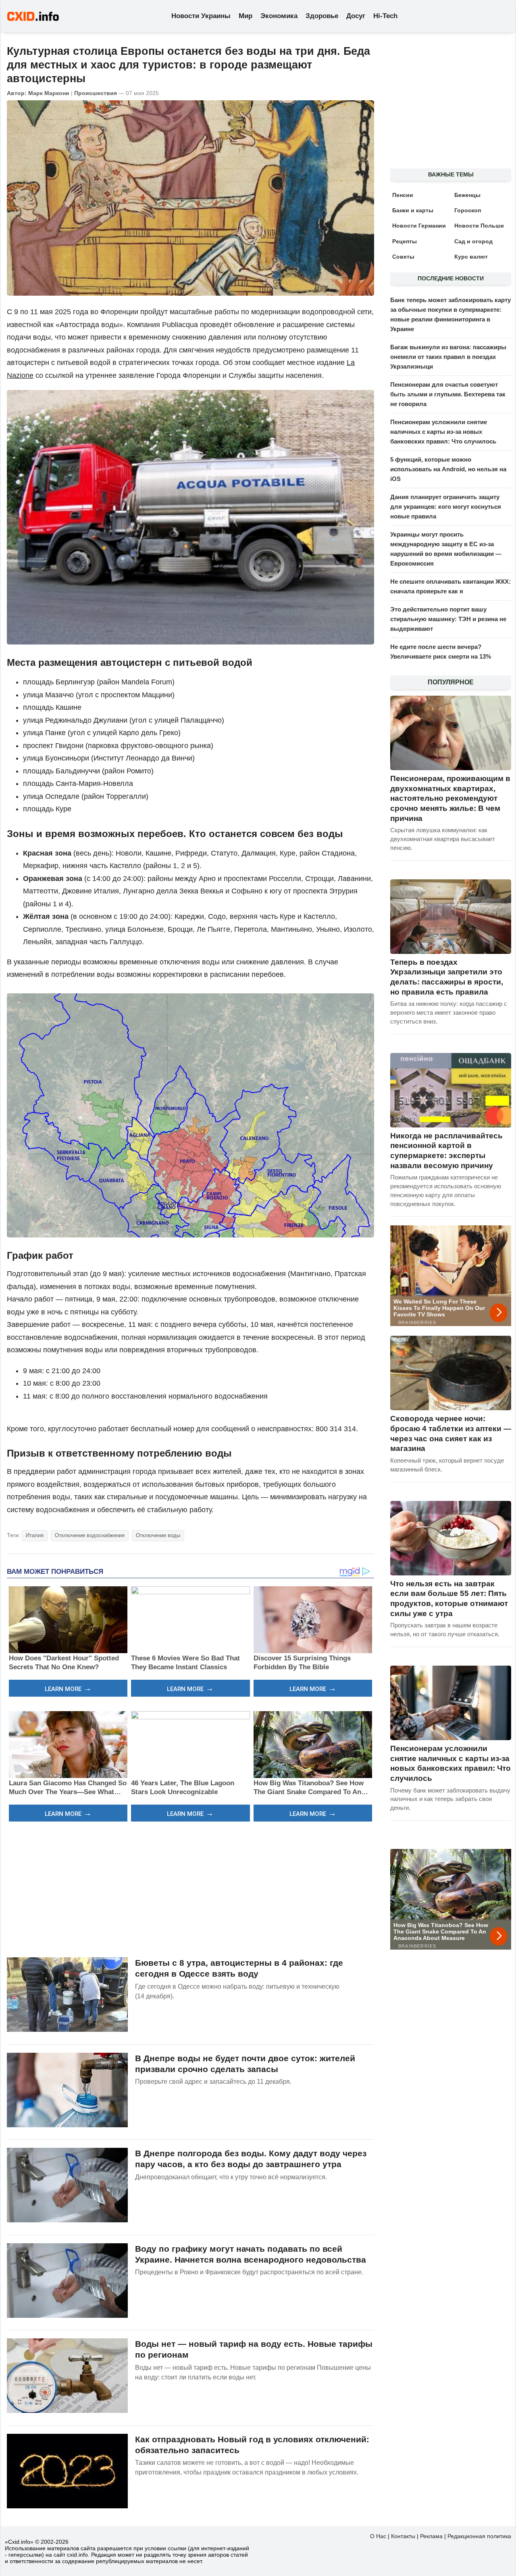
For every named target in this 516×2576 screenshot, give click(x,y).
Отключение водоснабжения (90, 1535)
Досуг (356, 16)
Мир (246, 16)
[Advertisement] (190, 1888)
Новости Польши (479, 226)
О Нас (378, 2536)
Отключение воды (158, 1535)
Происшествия (96, 93)
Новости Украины (201, 16)
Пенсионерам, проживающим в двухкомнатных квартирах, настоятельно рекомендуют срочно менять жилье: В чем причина (450, 798)
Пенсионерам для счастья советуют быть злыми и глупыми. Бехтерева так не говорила (448, 394)
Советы (403, 257)
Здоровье (322, 16)
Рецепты (405, 241)
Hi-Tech (385, 16)
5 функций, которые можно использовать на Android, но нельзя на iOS (448, 469)
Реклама (431, 2536)
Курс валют (471, 257)
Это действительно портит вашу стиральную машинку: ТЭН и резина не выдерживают (448, 619)
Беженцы (467, 195)
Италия (35, 1535)
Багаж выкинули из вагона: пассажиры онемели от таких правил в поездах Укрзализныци (448, 357)
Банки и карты (413, 210)
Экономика (279, 16)
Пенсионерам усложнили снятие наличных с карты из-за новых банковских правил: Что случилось (443, 432)
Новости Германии (419, 226)
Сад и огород (473, 241)
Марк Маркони (49, 93)
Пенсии (403, 195)
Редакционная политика (479, 2536)
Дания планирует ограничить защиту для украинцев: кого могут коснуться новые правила (446, 507)
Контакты (403, 2536)
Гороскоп (468, 210)
